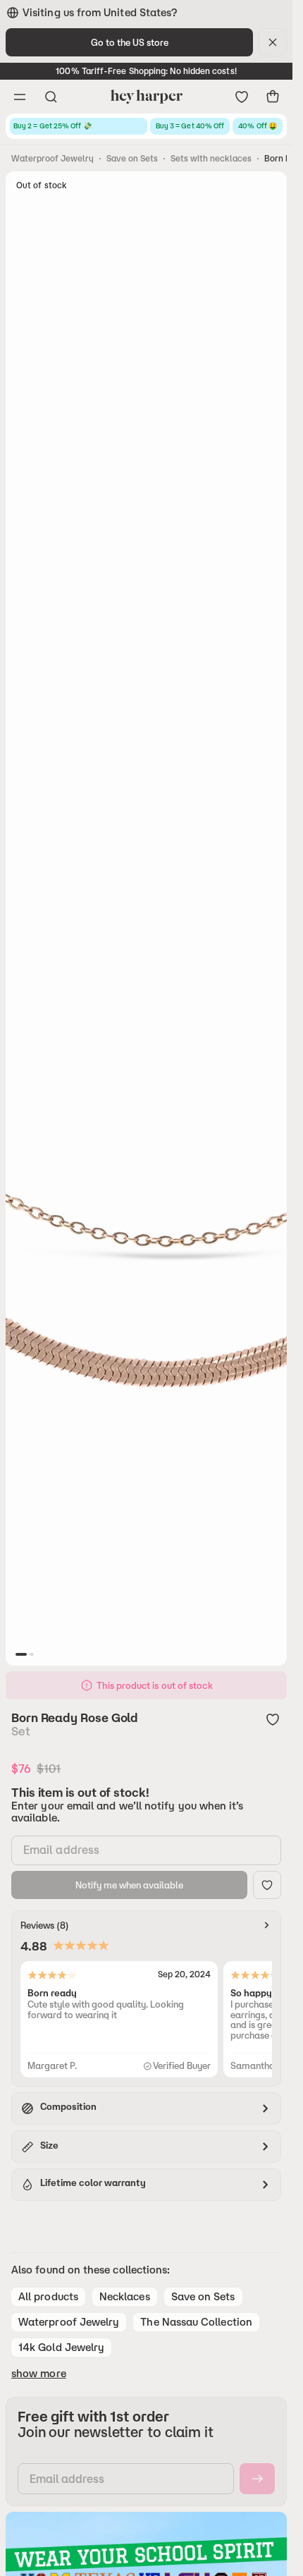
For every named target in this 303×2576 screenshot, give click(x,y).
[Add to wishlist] (273, 1719)
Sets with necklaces (211, 158)
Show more (39, 2374)
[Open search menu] (51, 97)
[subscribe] (257, 2479)
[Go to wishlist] (242, 97)
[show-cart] (273, 97)
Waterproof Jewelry (52, 158)
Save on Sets (132, 158)
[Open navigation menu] (20, 97)
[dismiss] (273, 42)
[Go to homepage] (146, 97)
